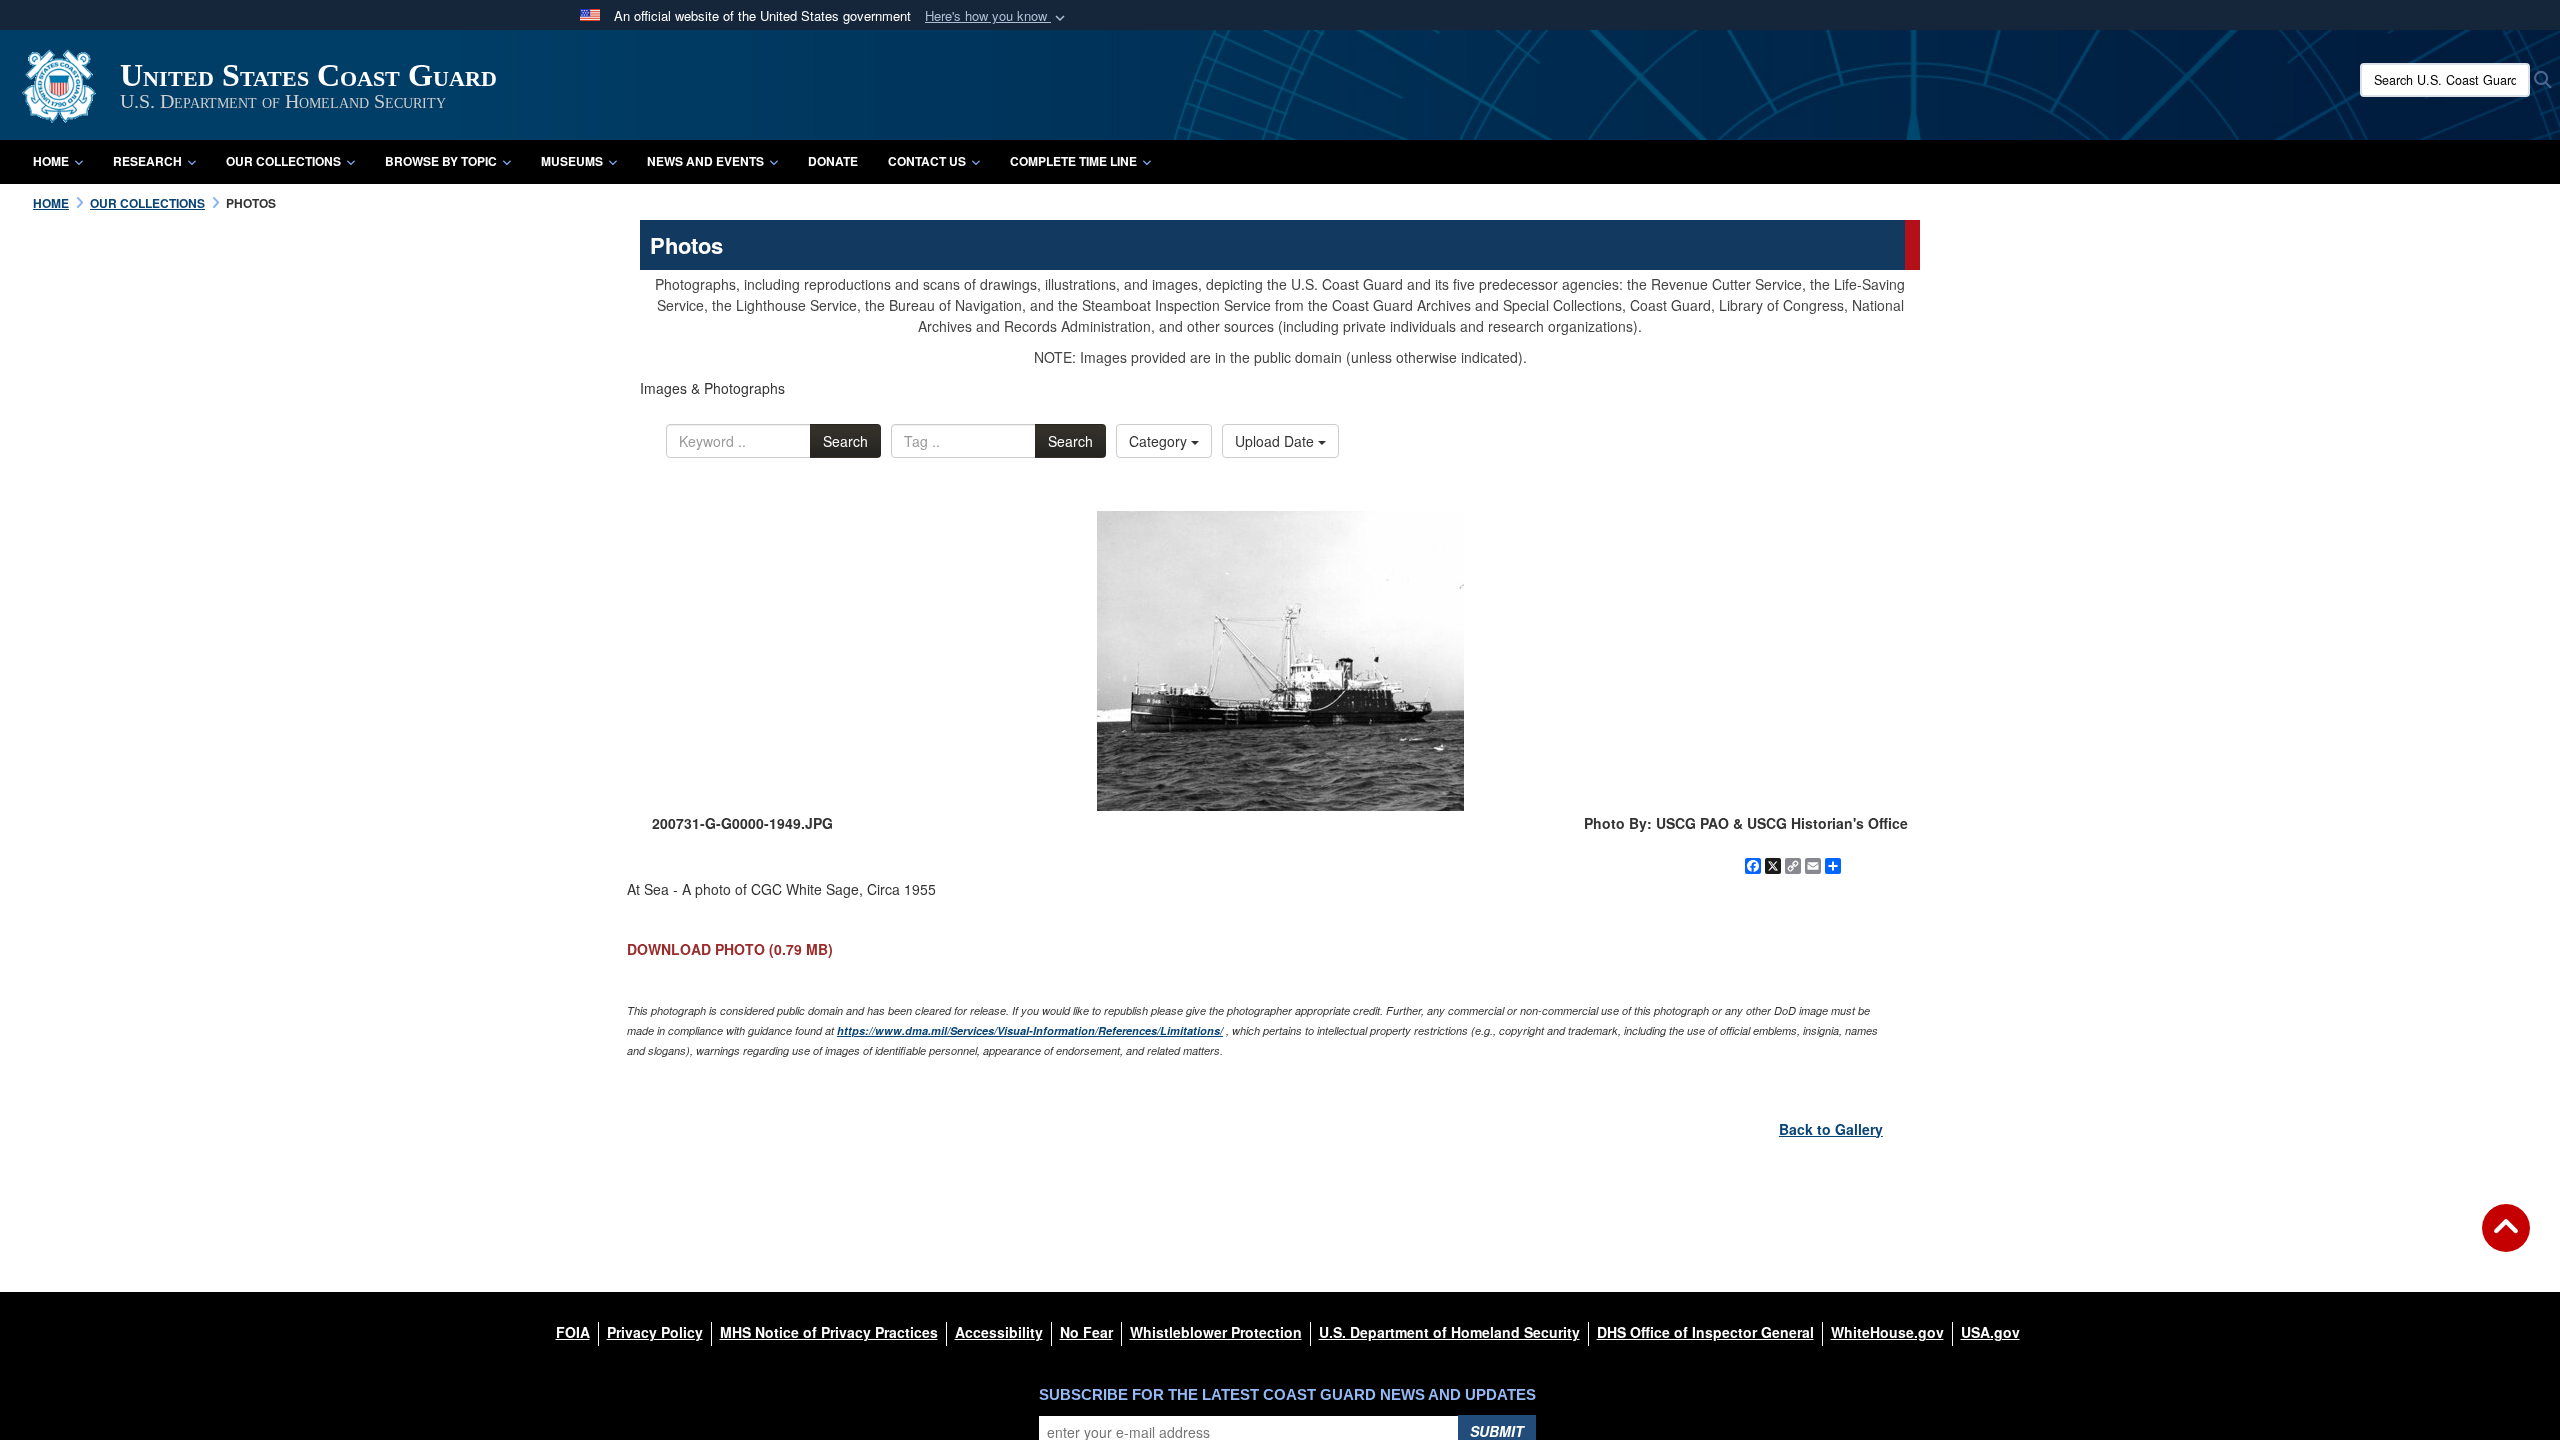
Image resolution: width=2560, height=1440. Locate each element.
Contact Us (927, 161)
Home (51, 161)
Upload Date (1276, 441)
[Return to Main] (2506, 1240)
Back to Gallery (1831, 1129)
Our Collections (283, 161)
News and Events (705, 161)
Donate (833, 161)
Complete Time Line (1073, 161)
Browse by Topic (441, 161)
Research (147, 161)
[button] (997, 16)
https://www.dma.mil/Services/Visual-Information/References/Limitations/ (1030, 1030)
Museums (572, 161)
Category (1160, 441)
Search (845, 441)
